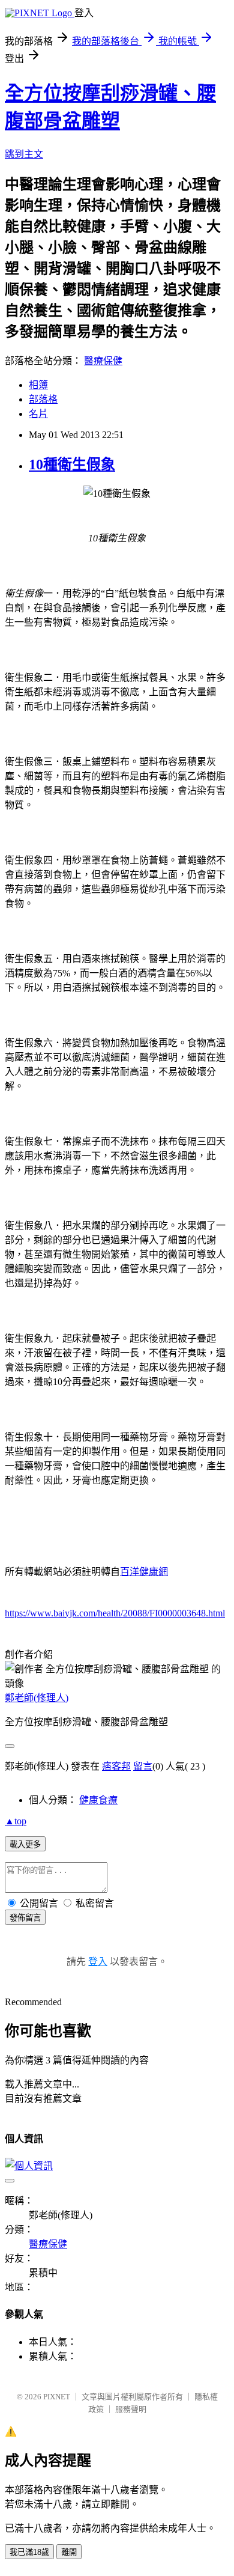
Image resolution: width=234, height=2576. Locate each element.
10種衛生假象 (72, 464)
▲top (16, 1821)
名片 (38, 414)
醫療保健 (103, 361)
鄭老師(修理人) (37, 1698)
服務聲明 (131, 2409)
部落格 (43, 399)
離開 (69, 2552)
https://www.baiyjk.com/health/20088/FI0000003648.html (115, 1613)
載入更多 (25, 1844)
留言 (143, 1766)
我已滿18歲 (29, 2552)
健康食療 (98, 1800)
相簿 (38, 385)
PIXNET (57, 2397)
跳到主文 (24, 154)
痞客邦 (116, 1766)
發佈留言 (25, 1918)
